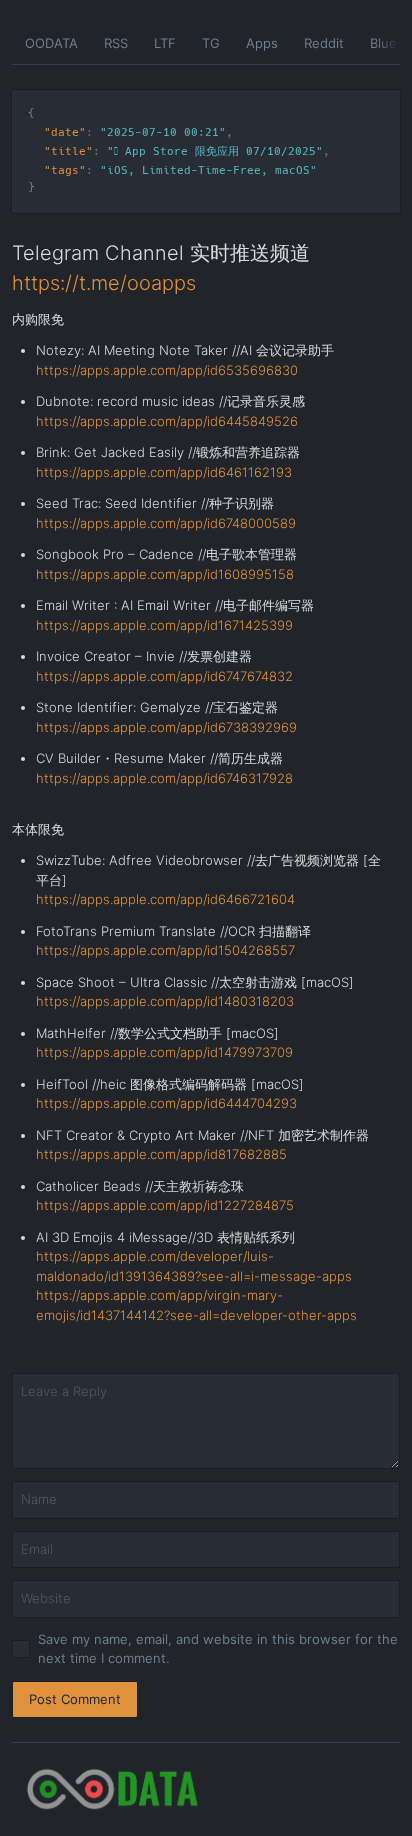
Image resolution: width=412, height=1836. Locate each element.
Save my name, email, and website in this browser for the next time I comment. (218, 1649)
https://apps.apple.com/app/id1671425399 (164, 625)
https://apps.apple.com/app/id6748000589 (166, 523)
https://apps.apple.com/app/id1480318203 (165, 1001)
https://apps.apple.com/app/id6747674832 (164, 676)
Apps (262, 43)
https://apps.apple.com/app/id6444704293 (166, 1103)
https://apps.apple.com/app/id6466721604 (165, 899)
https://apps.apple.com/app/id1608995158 (165, 574)
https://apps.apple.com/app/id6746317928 (164, 778)
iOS (117, 170)
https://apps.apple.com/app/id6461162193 (164, 472)
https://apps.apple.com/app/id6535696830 (167, 370)
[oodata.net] (206, 1789)
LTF (165, 43)
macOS (292, 170)
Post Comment (75, 1699)
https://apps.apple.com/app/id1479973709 (164, 1052)
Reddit (324, 43)
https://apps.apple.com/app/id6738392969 (166, 727)
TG (211, 43)
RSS (116, 43)
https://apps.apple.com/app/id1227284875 (165, 1205)
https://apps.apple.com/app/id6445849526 (167, 421)
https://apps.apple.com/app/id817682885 (161, 1154)
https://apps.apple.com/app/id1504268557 (165, 950)
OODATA (51, 43)
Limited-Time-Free (201, 170)
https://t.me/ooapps (104, 283)
